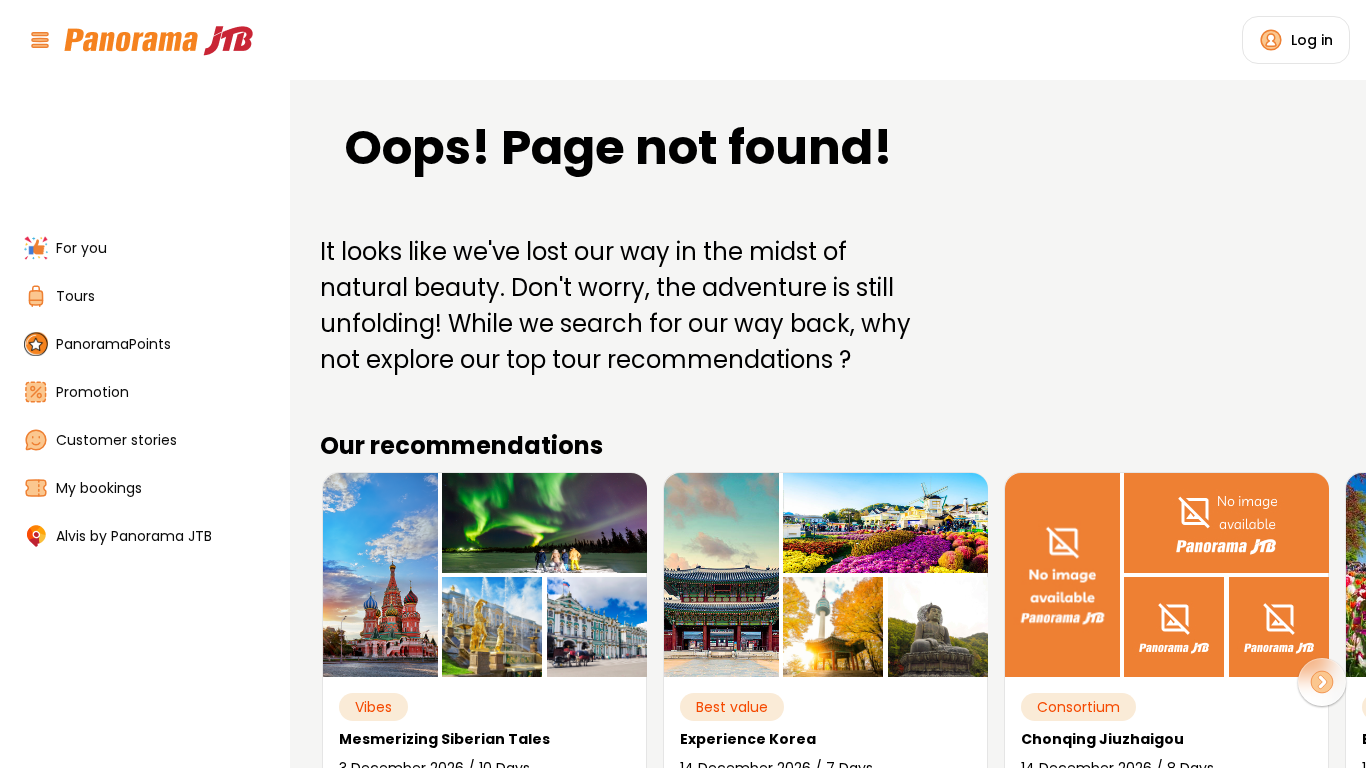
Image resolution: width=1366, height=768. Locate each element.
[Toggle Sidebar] (278, 384)
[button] (1322, 682)
